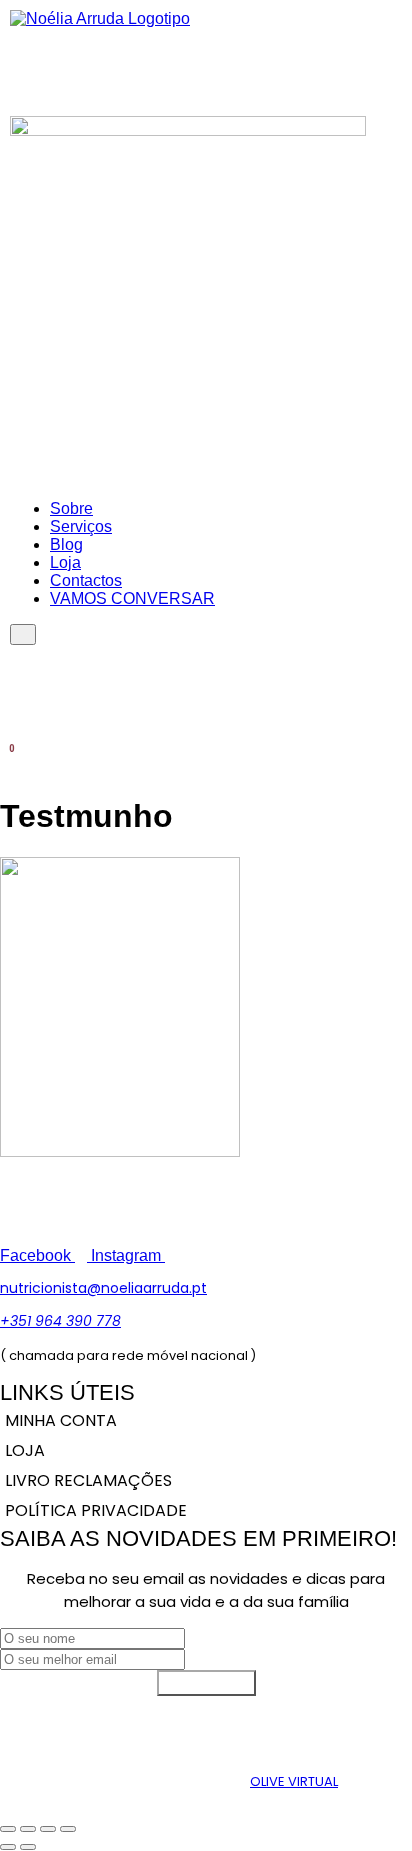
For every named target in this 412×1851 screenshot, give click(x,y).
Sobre (71, 508)
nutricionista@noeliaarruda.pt (103, 1288)
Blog (66, 544)
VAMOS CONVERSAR (132, 598)
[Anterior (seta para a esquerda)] (8, 1847)
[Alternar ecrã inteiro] (28, 1829)
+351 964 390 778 (60, 1321)
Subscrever (206, 1682)
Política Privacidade (96, 1510)
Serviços (81, 526)
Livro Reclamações (88, 1480)
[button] (395, 56)
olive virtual (294, 1781)
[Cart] (6, 758)
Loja (65, 562)
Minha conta (61, 1420)
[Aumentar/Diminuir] (8, 1829)
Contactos (86, 580)
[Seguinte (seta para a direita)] (28, 1847)
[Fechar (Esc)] (68, 1829)
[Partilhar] (48, 1829)
